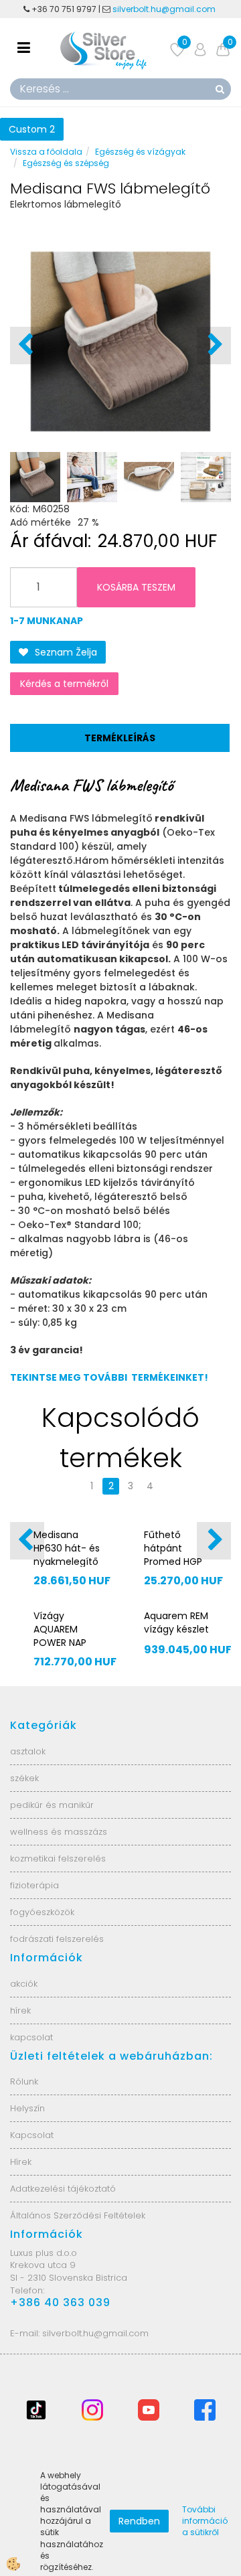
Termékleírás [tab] (120, 738)
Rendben (139, 2521)
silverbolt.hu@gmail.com (165, 9)
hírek (20, 2011)
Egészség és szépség (66, 163)
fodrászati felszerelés (57, 1939)
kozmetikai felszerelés (58, 1859)
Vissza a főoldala (46, 152)
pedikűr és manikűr (52, 1805)
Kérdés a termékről (64, 684)
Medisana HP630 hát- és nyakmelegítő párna (67, 1555)
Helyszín (27, 2108)
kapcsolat (31, 2037)
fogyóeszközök (42, 1912)
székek (24, 1778)
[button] (214, 346)
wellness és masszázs (59, 1832)
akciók (24, 1984)
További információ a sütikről (205, 2521)
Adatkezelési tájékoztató (63, 2189)
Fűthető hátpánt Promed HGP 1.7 (173, 1555)
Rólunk (24, 2081)
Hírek (21, 2162)
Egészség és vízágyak (140, 152)
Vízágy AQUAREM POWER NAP (60, 1629)
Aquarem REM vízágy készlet (176, 1622)
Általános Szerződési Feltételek (78, 2215)
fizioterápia (34, 1885)
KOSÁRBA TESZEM (136, 587)
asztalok (28, 1751)
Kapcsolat (32, 2135)
